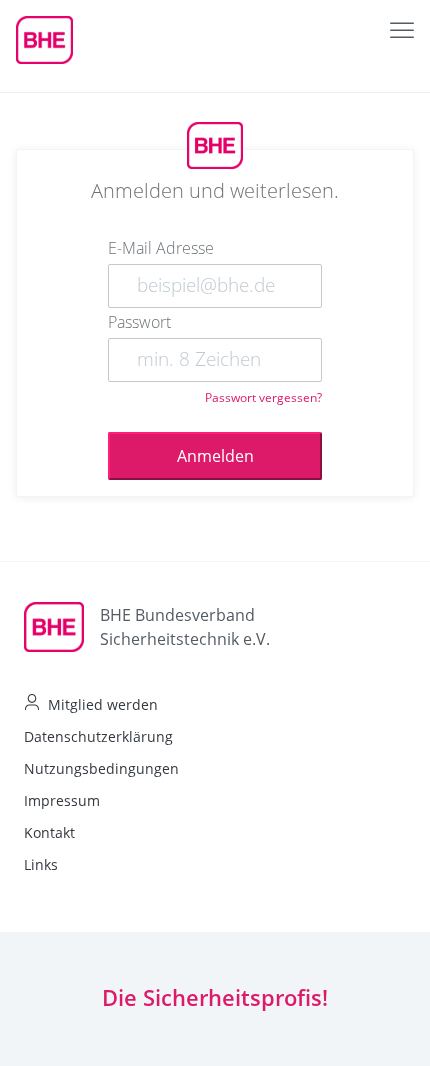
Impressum (62, 800)
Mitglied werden (103, 704)
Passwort (139, 322)
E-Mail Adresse (161, 248)
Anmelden (215, 456)
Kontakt (49, 832)
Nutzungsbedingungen (101, 768)
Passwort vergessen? (263, 397)
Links (41, 864)
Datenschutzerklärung (98, 736)
